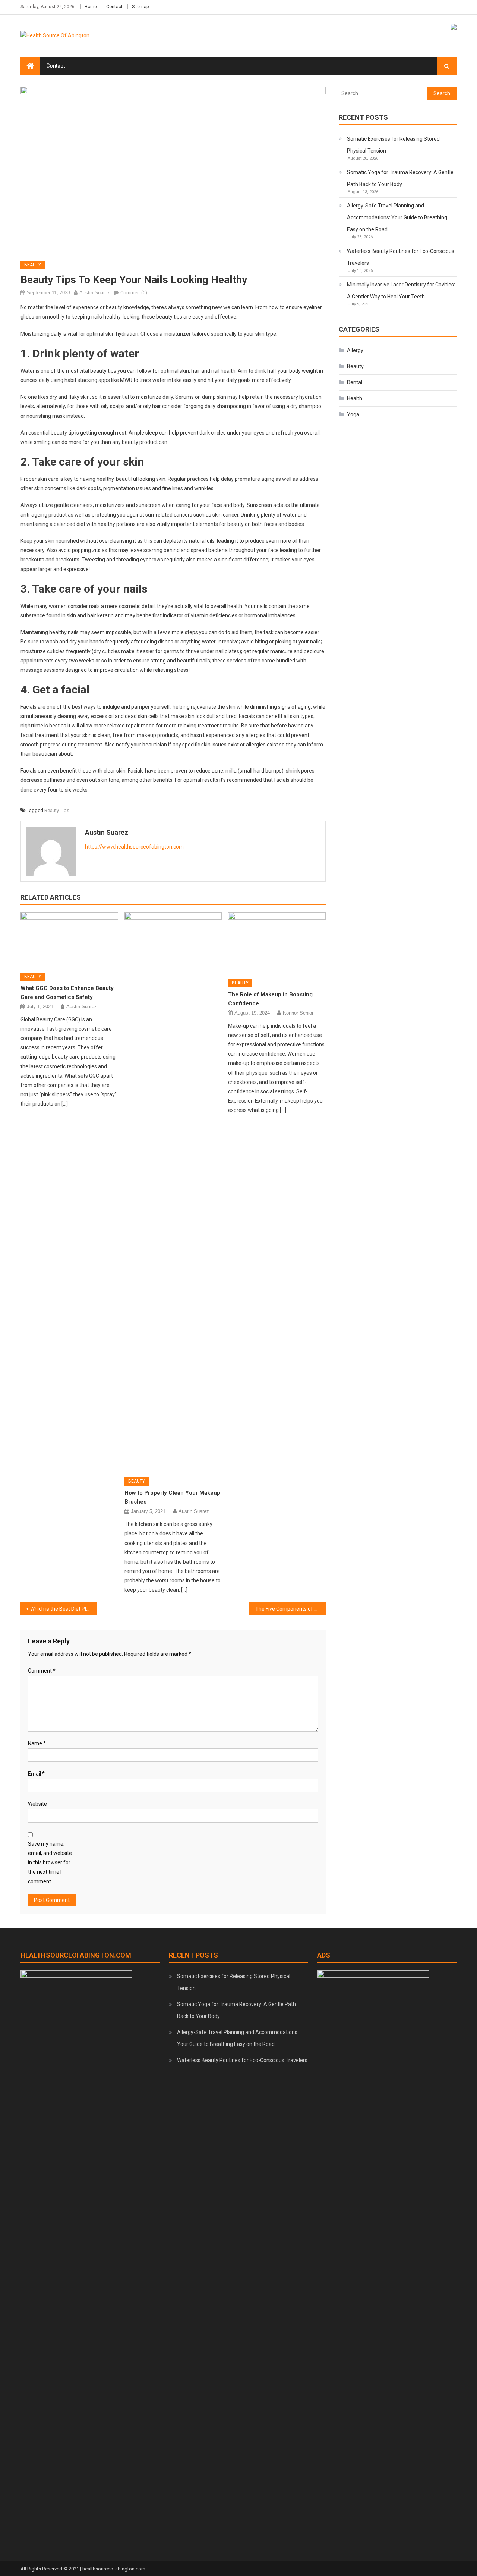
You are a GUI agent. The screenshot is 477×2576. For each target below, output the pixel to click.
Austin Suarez (95, 293)
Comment (42, 1671)
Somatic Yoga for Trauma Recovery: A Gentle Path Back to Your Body (400, 178)
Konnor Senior (298, 1013)
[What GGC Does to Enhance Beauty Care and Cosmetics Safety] (69, 940)
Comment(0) (134, 293)
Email (36, 1774)
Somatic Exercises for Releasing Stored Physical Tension (393, 145)
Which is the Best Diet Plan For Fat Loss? (64, 1609)
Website (37, 1804)
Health (355, 398)
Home (91, 7)
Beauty (33, 265)
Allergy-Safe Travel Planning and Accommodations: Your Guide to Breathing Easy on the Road (397, 217)
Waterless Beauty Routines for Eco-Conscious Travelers (401, 257)
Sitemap (140, 7)
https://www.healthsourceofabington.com (134, 847)
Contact (114, 7)
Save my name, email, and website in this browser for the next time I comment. (50, 1863)
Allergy (355, 350)
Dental (355, 382)
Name (37, 1743)
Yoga (353, 414)
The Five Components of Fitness (290, 1609)
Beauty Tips (57, 810)
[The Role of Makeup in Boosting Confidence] (277, 943)
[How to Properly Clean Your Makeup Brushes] (173, 1192)
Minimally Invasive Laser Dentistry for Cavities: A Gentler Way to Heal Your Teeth (401, 291)
